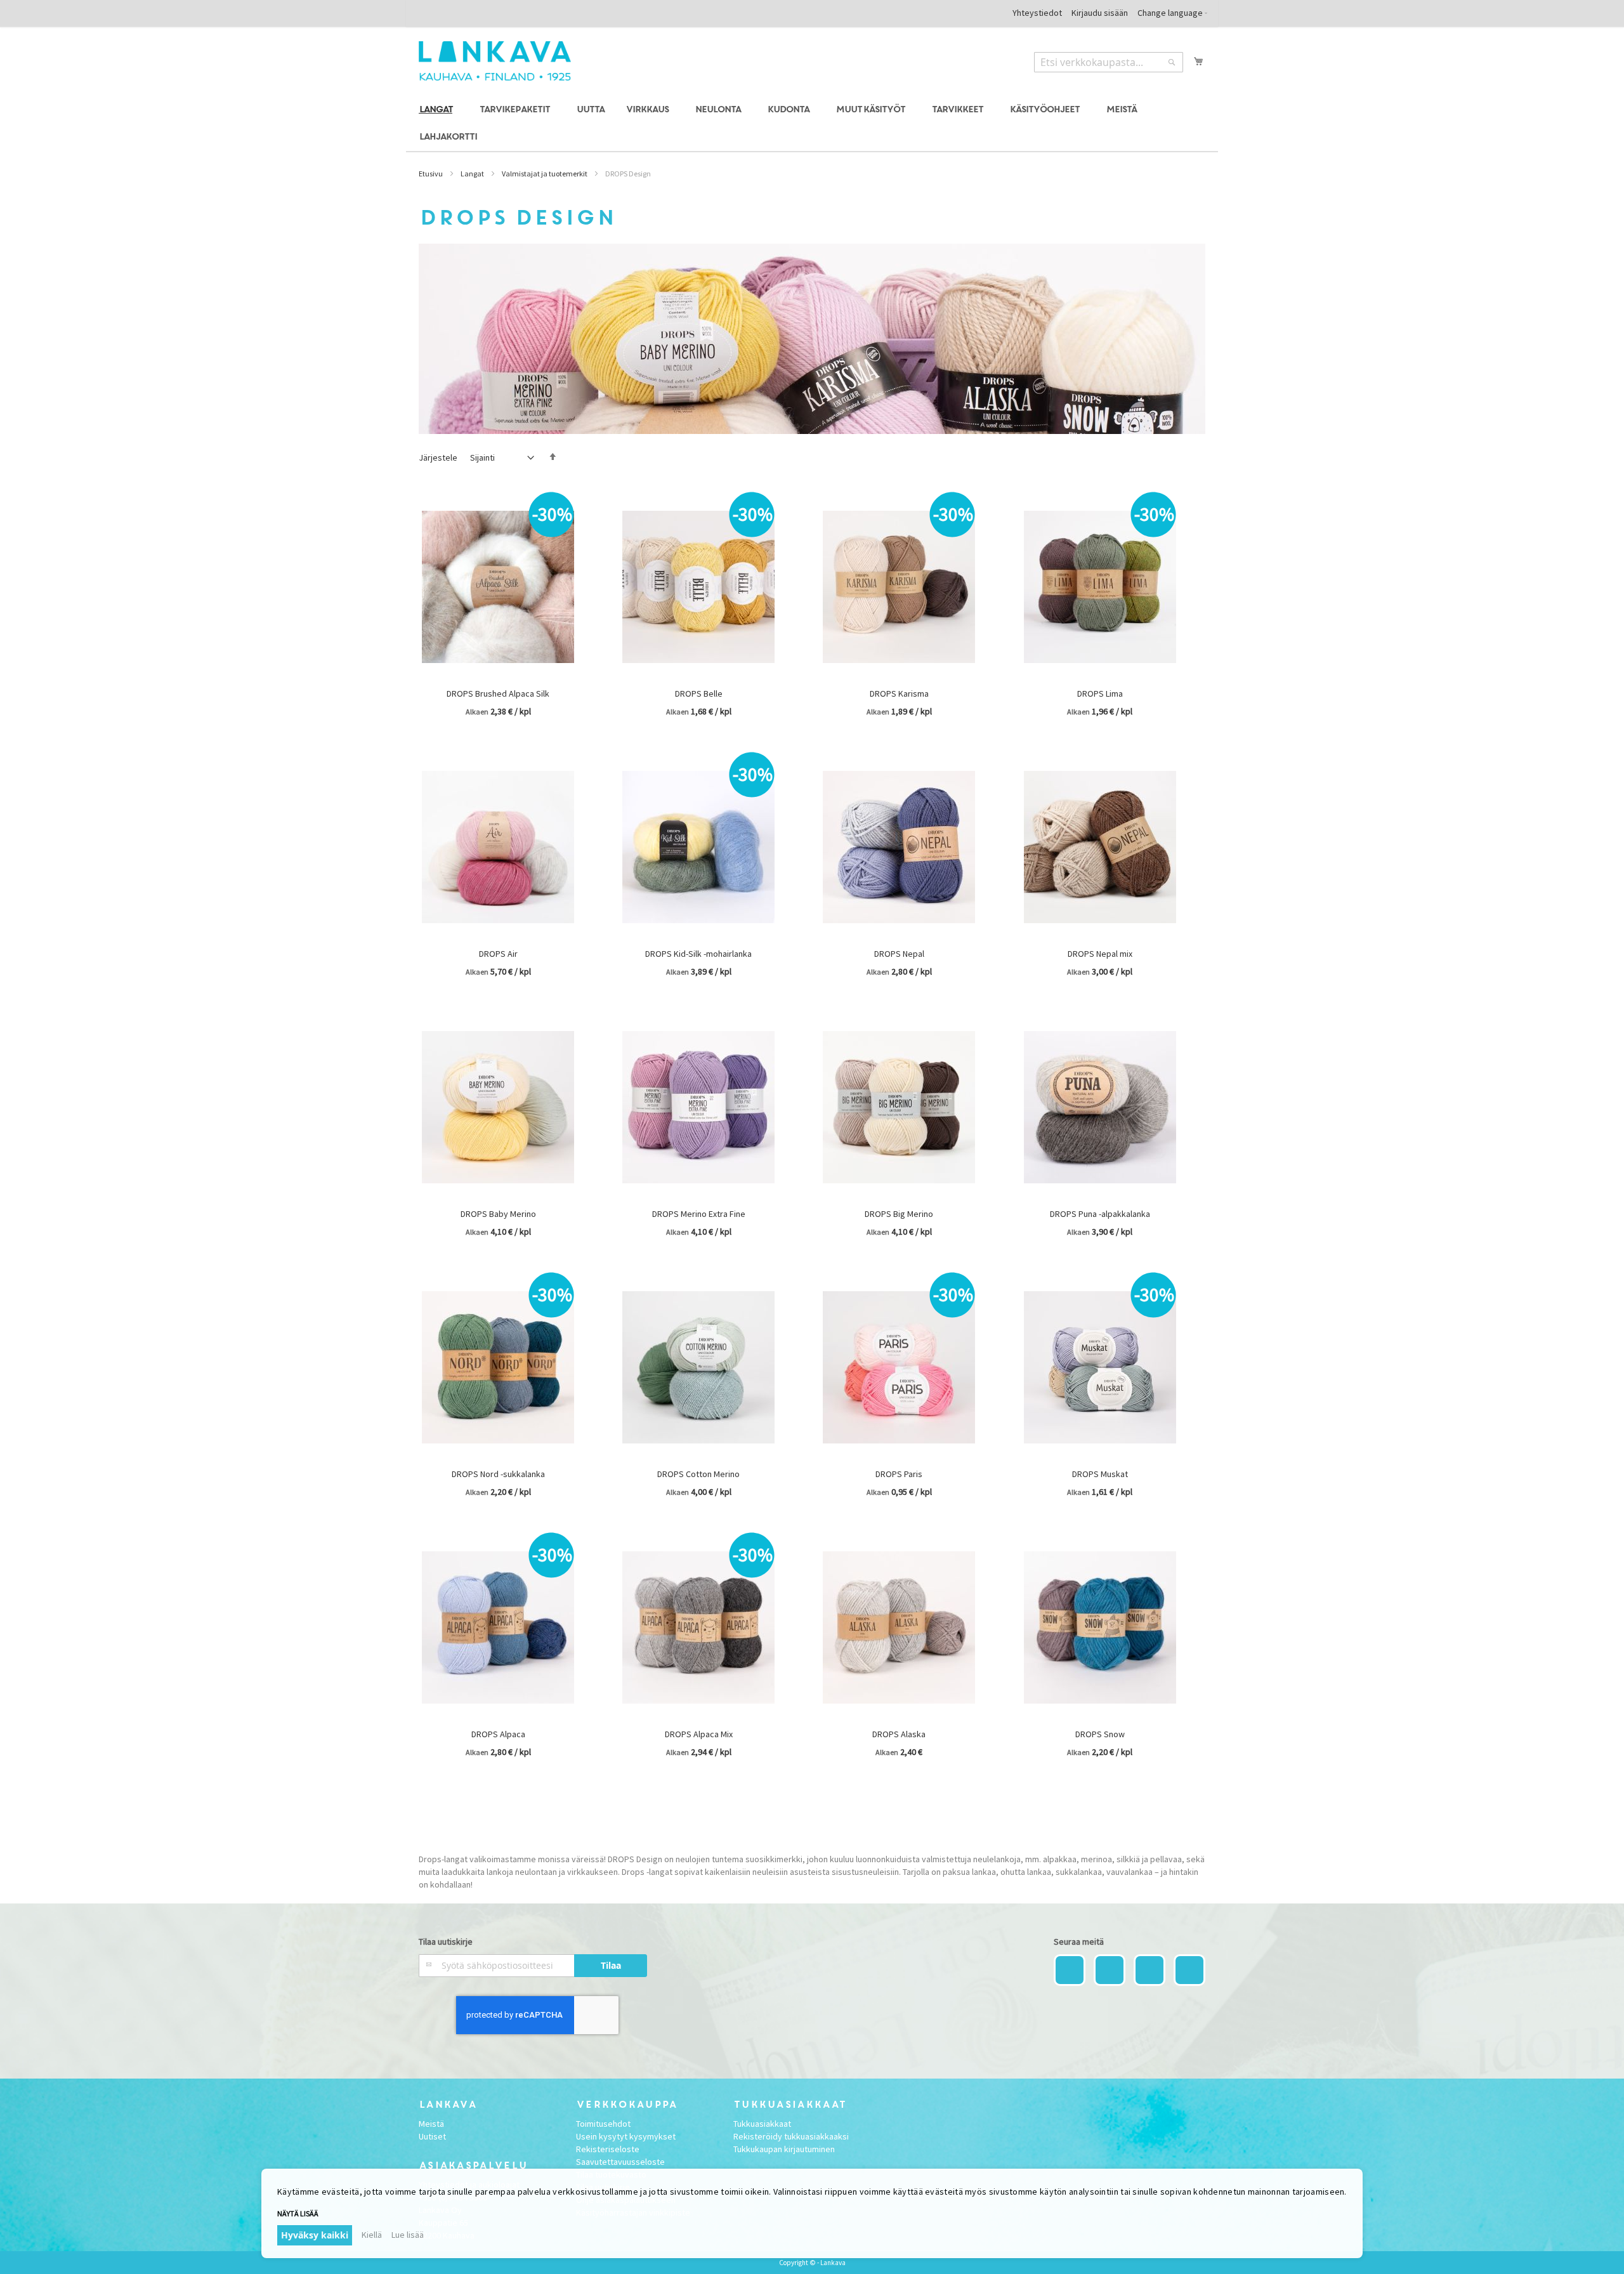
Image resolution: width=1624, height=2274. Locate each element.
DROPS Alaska (899, 1734)
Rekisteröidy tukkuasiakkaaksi (791, 2136)
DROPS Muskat (1100, 1474)
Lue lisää (408, 2235)
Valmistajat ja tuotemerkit (545, 174)
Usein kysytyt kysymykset (626, 2136)
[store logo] (495, 61)
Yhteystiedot (1037, 13)
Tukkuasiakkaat (762, 2124)
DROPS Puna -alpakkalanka (1100, 1214)
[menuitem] (438, 110)
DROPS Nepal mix (1100, 954)
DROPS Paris (899, 1474)
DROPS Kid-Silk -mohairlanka (698, 954)
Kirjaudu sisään (1100, 13)
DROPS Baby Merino (498, 1214)
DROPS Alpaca (498, 1734)
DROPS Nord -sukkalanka (498, 1474)
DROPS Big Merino (899, 1214)
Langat (472, 174)
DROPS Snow (1100, 1734)
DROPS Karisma (899, 693)
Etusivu (431, 174)
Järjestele (438, 457)
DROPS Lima (1100, 693)
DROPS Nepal (899, 954)
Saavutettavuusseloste (620, 2162)
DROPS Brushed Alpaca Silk (498, 693)
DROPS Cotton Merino (698, 1474)
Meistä (431, 2124)
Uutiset (432, 2136)
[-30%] (498, 679)
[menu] (812, 124)
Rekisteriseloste (608, 2149)
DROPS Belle (699, 693)
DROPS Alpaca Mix (699, 1734)
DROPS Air (498, 954)
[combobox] (1109, 62)
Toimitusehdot (603, 2124)
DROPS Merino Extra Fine (699, 1214)
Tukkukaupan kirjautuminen (784, 2149)
